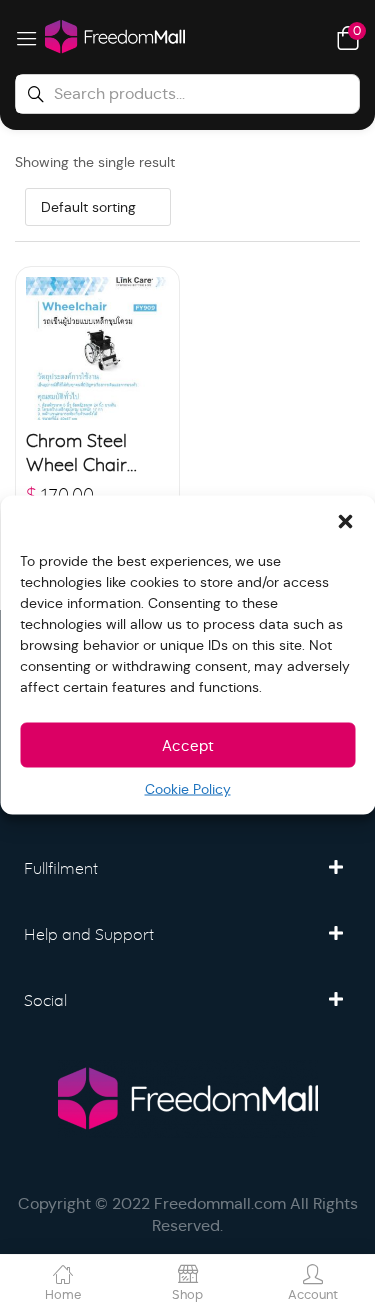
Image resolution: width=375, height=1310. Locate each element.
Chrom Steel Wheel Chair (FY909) (76, 455)
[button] (345, 521)
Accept (188, 744)
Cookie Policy (188, 789)
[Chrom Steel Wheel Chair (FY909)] (97, 348)
